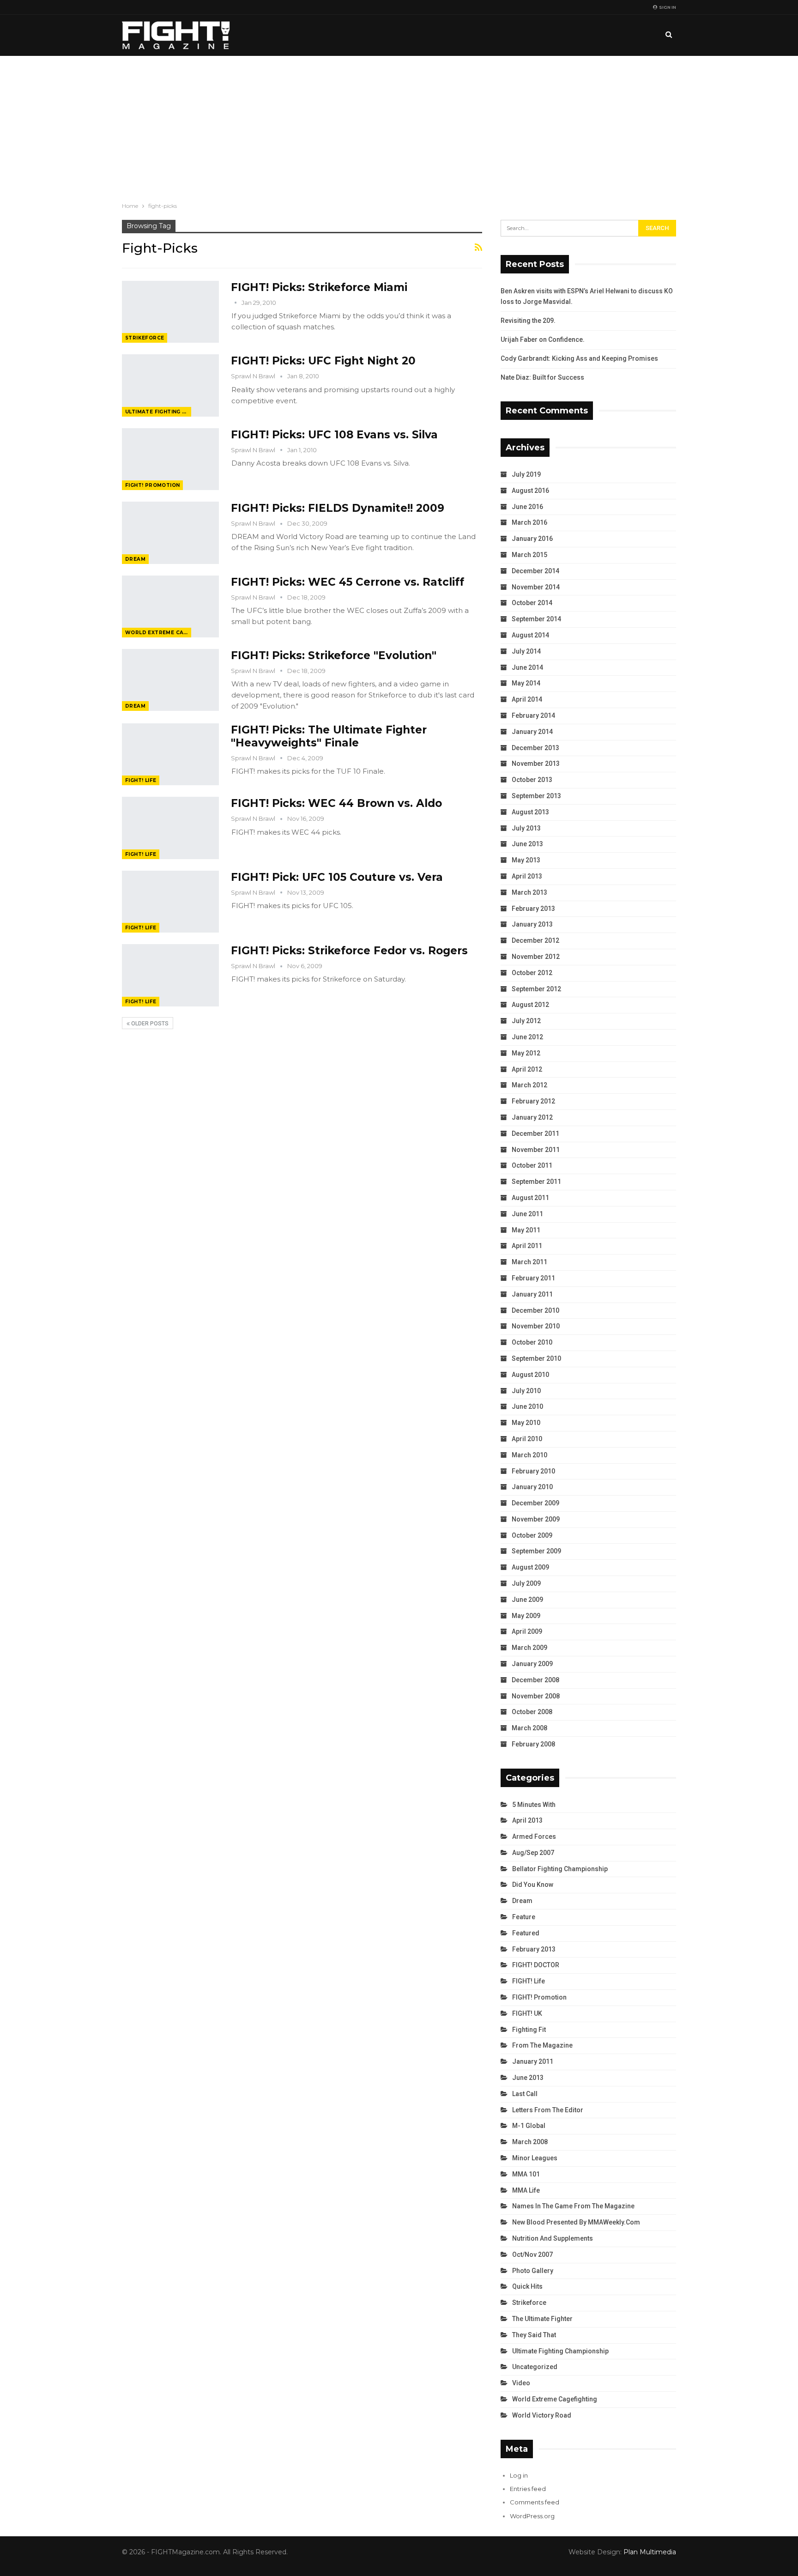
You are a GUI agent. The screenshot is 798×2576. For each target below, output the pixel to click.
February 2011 (533, 1278)
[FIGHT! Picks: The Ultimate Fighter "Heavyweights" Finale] (170, 754)
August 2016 (530, 491)
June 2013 (527, 844)
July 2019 (526, 474)
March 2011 (529, 1262)
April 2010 (527, 1439)
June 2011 (527, 1214)
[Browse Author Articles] (236, 303)
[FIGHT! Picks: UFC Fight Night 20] (170, 385)
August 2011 (530, 1198)
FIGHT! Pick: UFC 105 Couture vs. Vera (337, 877)
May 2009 (526, 1616)
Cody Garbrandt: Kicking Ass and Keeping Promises (579, 358)
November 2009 (536, 1519)
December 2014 (535, 571)
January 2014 (532, 732)
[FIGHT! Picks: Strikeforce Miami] (170, 312)
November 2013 (536, 764)
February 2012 (533, 1101)
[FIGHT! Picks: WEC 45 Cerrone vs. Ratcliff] (170, 606)
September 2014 (536, 619)
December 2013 (535, 748)
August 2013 (530, 812)
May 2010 (526, 1423)
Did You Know (533, 1885)
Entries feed (528, 2489)
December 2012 (535, 940)
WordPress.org (532, 2516)
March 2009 (529, 1648)
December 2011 (535, 1133)
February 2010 (533, 1471)
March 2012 (529, 1085)
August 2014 (530, 635)
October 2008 (532, 1712)
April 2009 (527, 1631)
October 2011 (532, 1165)
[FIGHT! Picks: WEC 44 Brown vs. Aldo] (170, 828)
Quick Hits (527, 2286)
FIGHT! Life (141, 780)
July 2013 (526, 828)
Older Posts (149, 1024)
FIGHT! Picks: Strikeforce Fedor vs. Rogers (349, 951)
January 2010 (532, 1487)
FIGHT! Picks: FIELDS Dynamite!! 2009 (338, 508)
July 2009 (526, 1583)
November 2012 (536, 957)
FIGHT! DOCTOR (536, 1965)
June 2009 (527, 1600)
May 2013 (526, 860)
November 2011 (536, 1150)
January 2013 (532, 924)
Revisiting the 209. (528, 321)
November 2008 (536, 1696)
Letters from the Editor (548, 2110)
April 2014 (527, 699)
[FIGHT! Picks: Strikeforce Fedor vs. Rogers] (170, 975)
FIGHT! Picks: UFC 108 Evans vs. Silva (334, 435)
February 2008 (533, 1744)
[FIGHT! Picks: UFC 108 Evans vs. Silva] (170, 459)
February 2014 (533, 715)
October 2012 (532, 973)
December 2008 (535, 1680)
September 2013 (536, 796)
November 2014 (536, 587)
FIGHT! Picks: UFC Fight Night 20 (323, 361)
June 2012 (527, 1037)
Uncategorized (535, 2367)
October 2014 (532, 603)
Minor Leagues (535, 2158)
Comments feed (535, 2502)
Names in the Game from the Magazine (573, 2206)
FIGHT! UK (527, 2013)
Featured (526, 1933)
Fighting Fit (529, 2030)
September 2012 (536, 989)
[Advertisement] (399, 125)
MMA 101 (526, 2174)
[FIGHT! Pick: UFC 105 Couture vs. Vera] (170, 902)
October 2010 (532, 1342)
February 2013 (533, 909)
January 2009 (532, 1664)
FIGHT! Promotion (152, 485)
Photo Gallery (533, 2271)
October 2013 (532, 780)
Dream (135, 559)
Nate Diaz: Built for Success (542, 377)
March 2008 (529, 1728)
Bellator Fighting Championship (560, 1869)
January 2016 (532, 539)
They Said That (534, 2335)
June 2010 (527, 1406)
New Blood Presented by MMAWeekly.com (576, 2222)
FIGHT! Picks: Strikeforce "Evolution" (334, 655)
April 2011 (527, 1246)
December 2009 (535, 1503)
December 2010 (535, 1310)
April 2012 (527, 1069)
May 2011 (526, 1230)
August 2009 (530, 1567)
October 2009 (532, 1535)
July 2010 (526, 1391)
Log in (519, 2475)
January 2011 (532, 1294)
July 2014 (526, 651)
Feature (524, 1917)
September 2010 (536, 1358)
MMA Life (526, 2190)
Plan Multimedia (650, 2552)
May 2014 (526, 683)
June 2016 (527, 507)
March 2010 (529, 1455)
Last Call (525, 2094)
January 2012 (532, 1117)
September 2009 (536, 1551)
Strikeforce (145, 338)
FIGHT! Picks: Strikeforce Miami (319, 287)
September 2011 (536, 1182)
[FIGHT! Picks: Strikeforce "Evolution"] (170, 680)
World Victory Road (542, 2415)
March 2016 (529, 522)
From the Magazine (542, 2045)
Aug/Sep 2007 (533, 1853)
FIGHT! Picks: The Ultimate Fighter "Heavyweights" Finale (329, 736)
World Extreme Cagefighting (158, 633)
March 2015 (529, 555)
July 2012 (526, 1021)
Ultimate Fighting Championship (158, 412)
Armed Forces (534, 1837)
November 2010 (536, 1326)
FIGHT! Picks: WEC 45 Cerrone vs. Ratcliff (348, 582)
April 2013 (527, 876)
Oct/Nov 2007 (532, 2255)
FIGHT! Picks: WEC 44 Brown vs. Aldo (336, 803)
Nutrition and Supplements (553, 2238)
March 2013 (529, 892)
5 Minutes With (534, 1805)
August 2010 (530, 1375)
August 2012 (530, 1005)
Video (521, 2383)
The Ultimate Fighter (542, 2319)
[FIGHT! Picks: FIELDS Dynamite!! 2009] (170, 533)
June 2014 (527, 667)
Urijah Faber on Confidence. (543, 339)
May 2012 (526, 1053)
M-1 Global (529, 2126)
